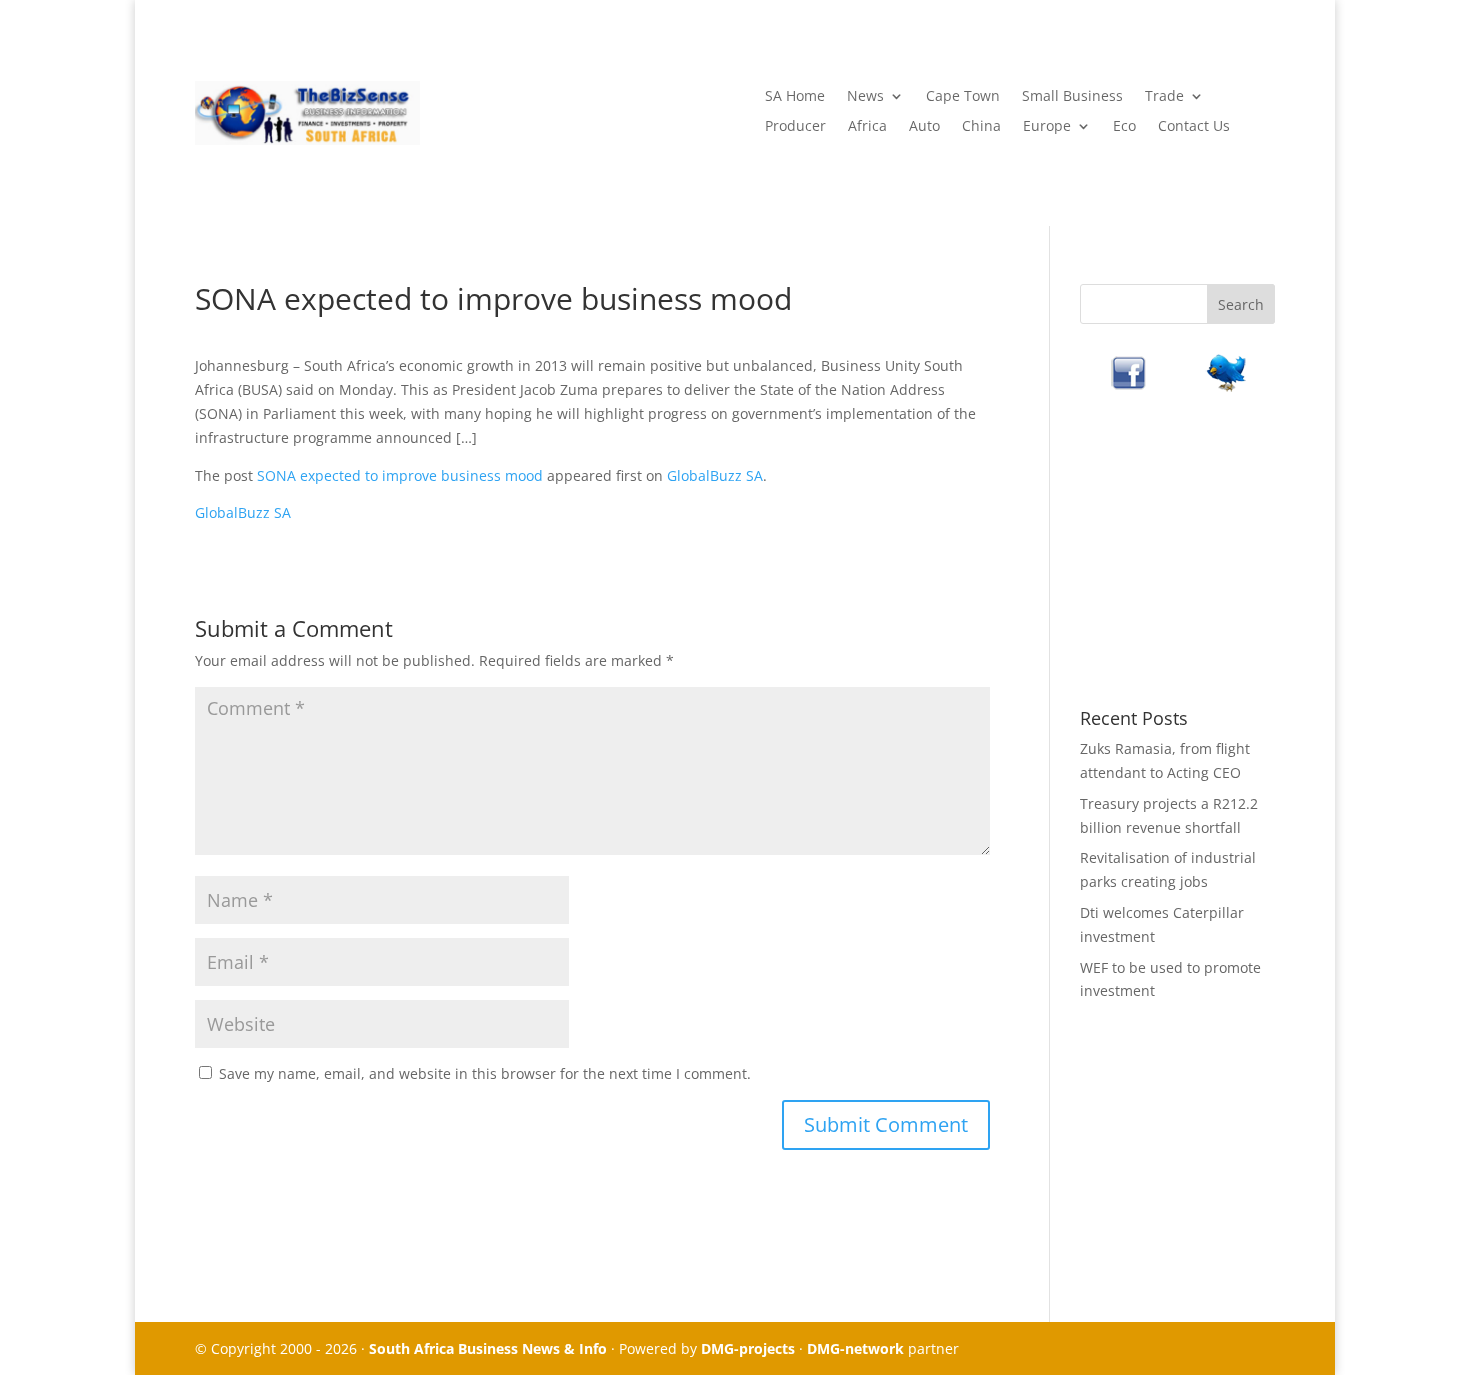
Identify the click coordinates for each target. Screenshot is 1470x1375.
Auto (924, 127)
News (865, 97)
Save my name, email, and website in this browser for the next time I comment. (485, 1073)
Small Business (1072, 97)
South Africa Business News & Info (488, 1348)
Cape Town (963, 97)
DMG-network (855, 1348)
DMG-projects (748, 1348)
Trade (1164, 97)
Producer (795, 127)
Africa (867, 127)
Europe (1047, 127)
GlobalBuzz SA (715, 475)
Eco (1124, 127)
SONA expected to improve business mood (400, 475)
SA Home (795, 97)
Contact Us (1194, 127)
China (981, 127)
